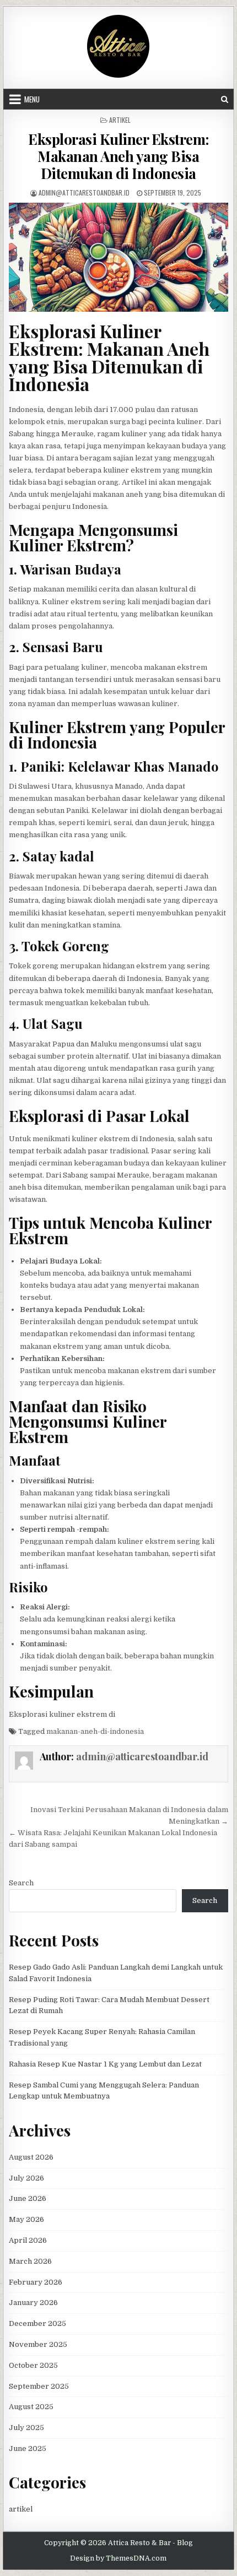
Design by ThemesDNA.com (118, 2558)
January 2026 (33, 2303)
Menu (32, 99)
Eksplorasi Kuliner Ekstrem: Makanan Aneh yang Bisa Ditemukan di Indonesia (118, 156)
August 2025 (31, 2407)
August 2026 (31, 2157)
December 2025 (37, 2323)
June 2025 (28, 2448)
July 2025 (26, 2428)
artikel (120, 120)
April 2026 (28, 2240)
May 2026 (26, 2219)
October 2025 (33, 2365)
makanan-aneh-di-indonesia (95, 1731)
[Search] (225, 99)
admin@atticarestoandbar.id (84, 192)
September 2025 (39, 2386)
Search (21, 1883)
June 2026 (28, 2198)
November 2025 (38, 2344)
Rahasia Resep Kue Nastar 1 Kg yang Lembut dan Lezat (105, 2064)
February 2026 (36, 2282)
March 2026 (30, 2261)
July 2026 (26, 2178)
